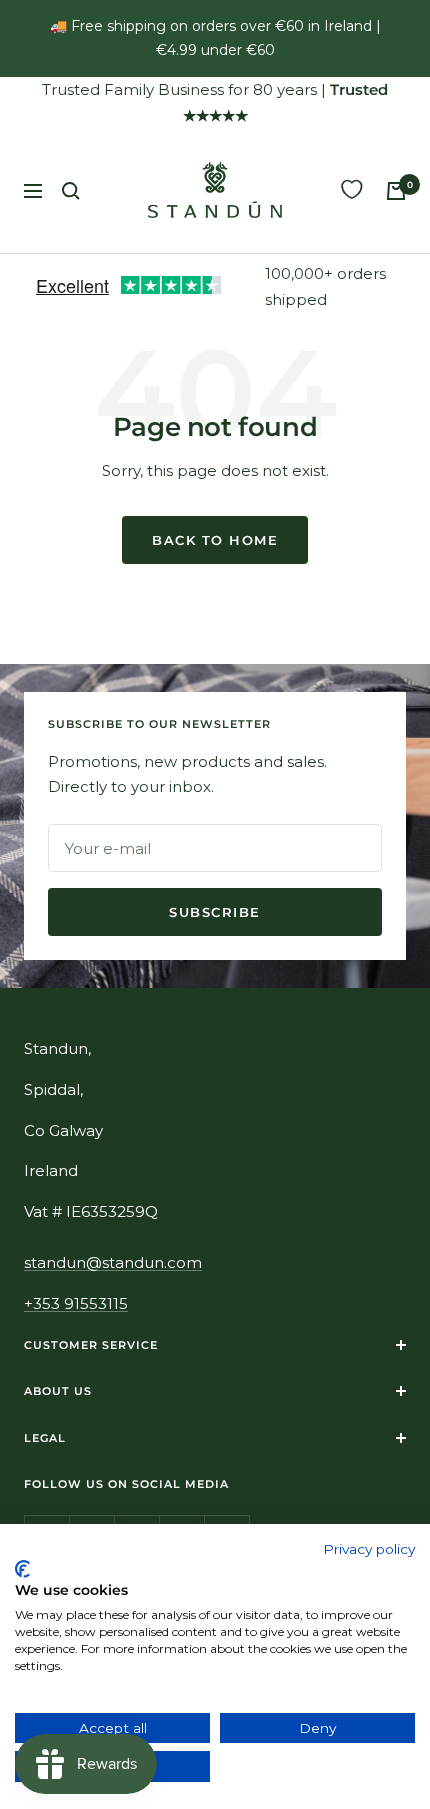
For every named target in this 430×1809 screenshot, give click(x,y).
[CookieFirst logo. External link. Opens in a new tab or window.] (22, 1569)
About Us (58, 1391)
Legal (45, 1438)
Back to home (215, 540)
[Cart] (396, 191)
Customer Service (91, 1345)
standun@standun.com (113, 1262)
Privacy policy (369, 1549)
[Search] (71, 191)
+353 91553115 (76, 1303)
